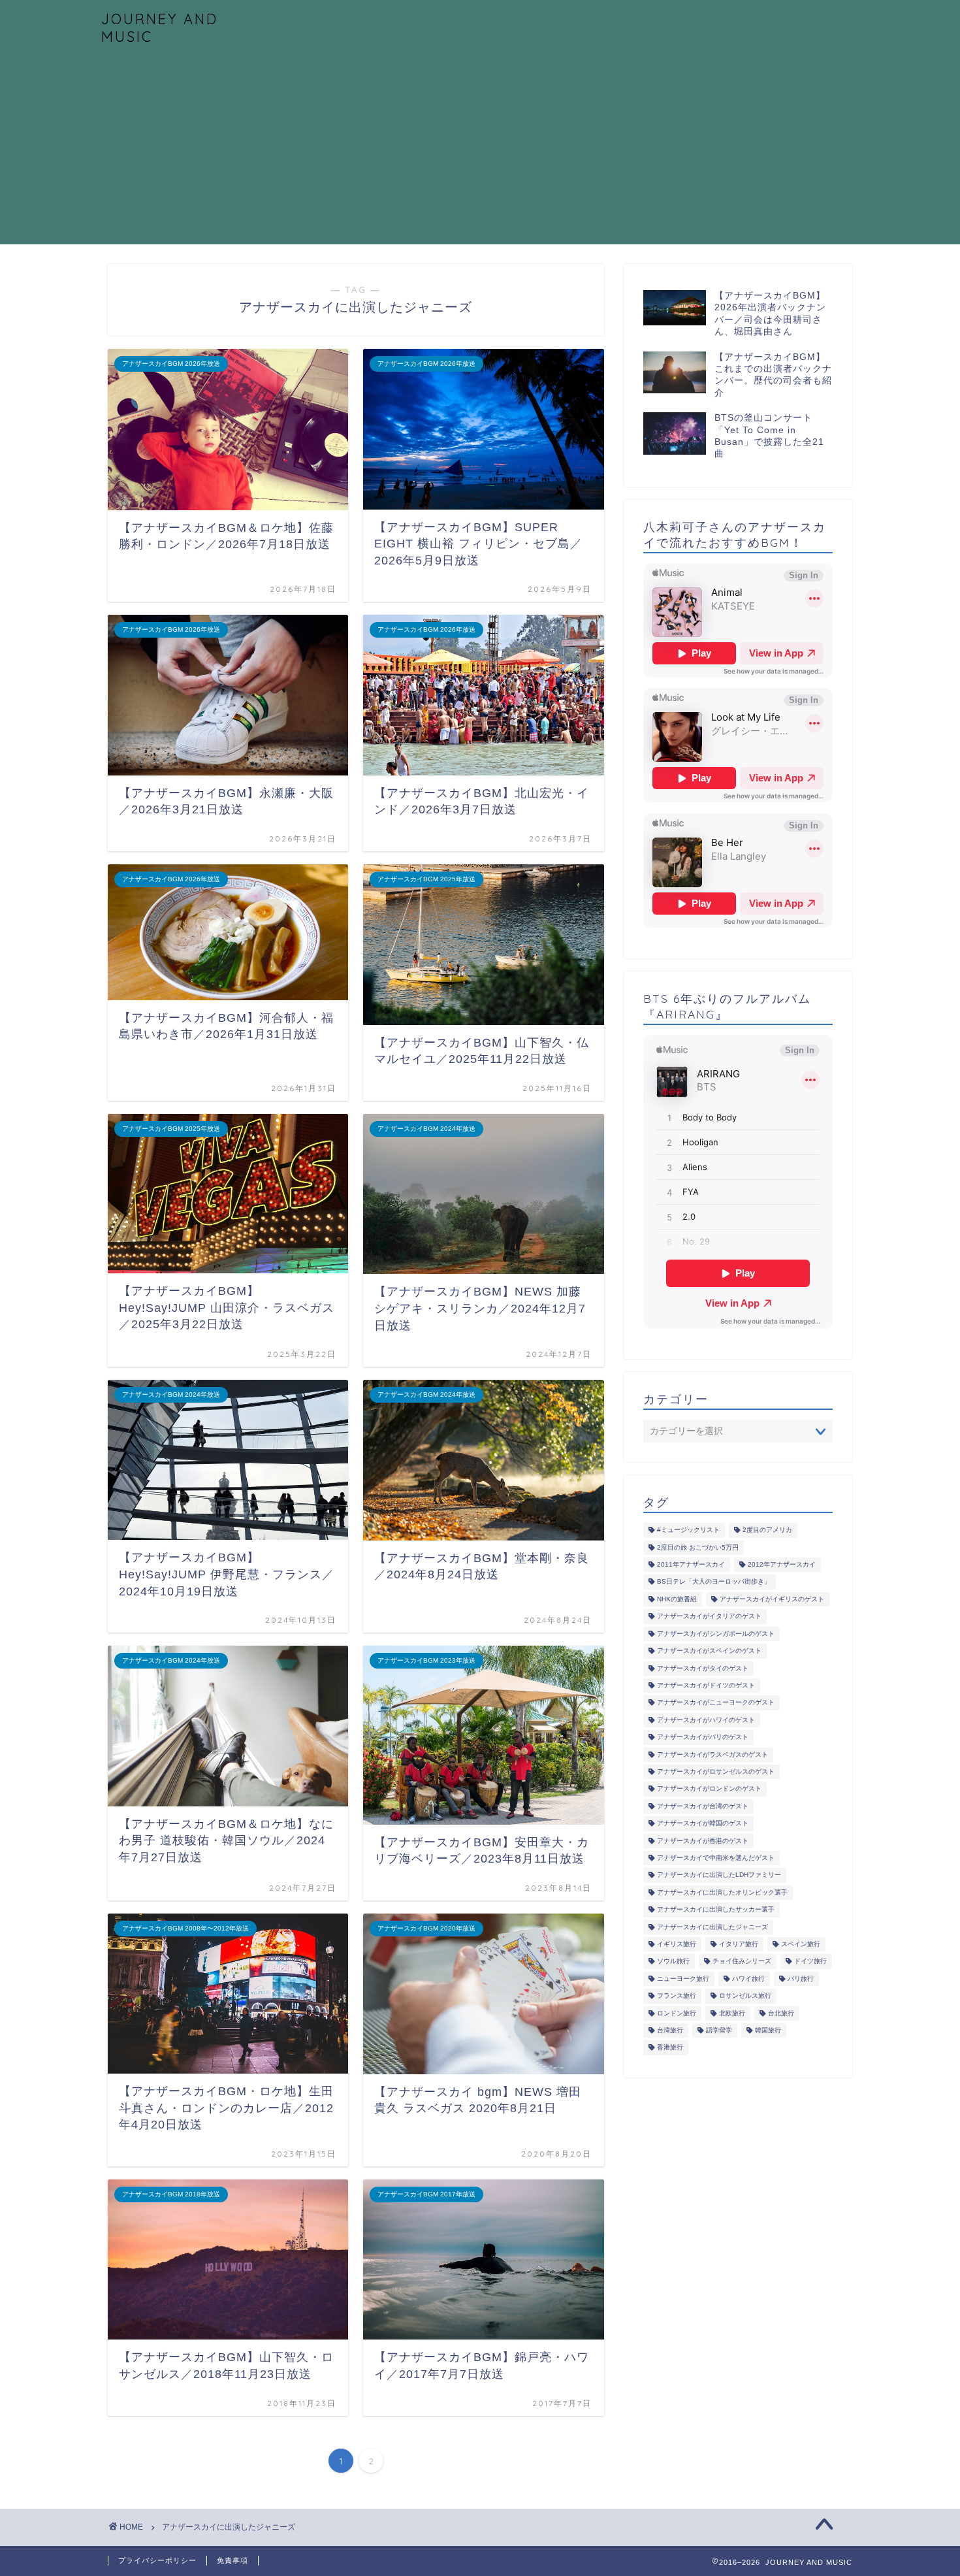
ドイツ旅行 (810, 1962)
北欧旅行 (732, 2013)
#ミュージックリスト (688, 1530)
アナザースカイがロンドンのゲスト (709, 1789)
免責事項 (232, 2560)
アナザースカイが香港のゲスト (703, 1841)
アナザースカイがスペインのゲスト (709, 1651)
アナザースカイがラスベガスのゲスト (712, 1754)
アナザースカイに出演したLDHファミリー (719, 1875)
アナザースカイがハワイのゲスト (706, 1720)
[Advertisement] (480, 153)
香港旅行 (670, 2048)
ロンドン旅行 (677, 2013)
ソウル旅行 (673, 1962)
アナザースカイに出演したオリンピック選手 (722, 1892)
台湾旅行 (670, 2030)
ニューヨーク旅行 (683, 1979)
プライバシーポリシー (157, 2560)
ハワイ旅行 (748, 1979)
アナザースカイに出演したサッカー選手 (716, 1910)
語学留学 (719, 2030)
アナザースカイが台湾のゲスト (703, 1806)
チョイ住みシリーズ (742, 1962)
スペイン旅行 (801, 1944)
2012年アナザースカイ (782, 1564)
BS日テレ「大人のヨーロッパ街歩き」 (714, 1582)
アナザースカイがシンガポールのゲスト (716, 1634)
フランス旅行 (677, 1996)
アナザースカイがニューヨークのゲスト (716, 1703)
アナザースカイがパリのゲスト (703, 1737)
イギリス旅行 (677, 1944)
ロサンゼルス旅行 (745, 1996)
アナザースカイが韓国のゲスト (703, 1824)
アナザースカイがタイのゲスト (703, 1668)
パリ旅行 (801, 1979)
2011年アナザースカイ (691, 1564)
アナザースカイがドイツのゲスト (706, 1685)
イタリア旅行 (739, 1944)
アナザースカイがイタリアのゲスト (709, 1617)
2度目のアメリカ (767, 1530)
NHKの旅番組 (677, 1599)
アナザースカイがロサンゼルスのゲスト (716, 1771)
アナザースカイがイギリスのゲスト (772, 1599)
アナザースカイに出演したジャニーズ (712, 1927)
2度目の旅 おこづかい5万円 (698, 1547)
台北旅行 (781, 2013)
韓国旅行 (768, 2030)
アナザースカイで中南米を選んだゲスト (716, 1858)
